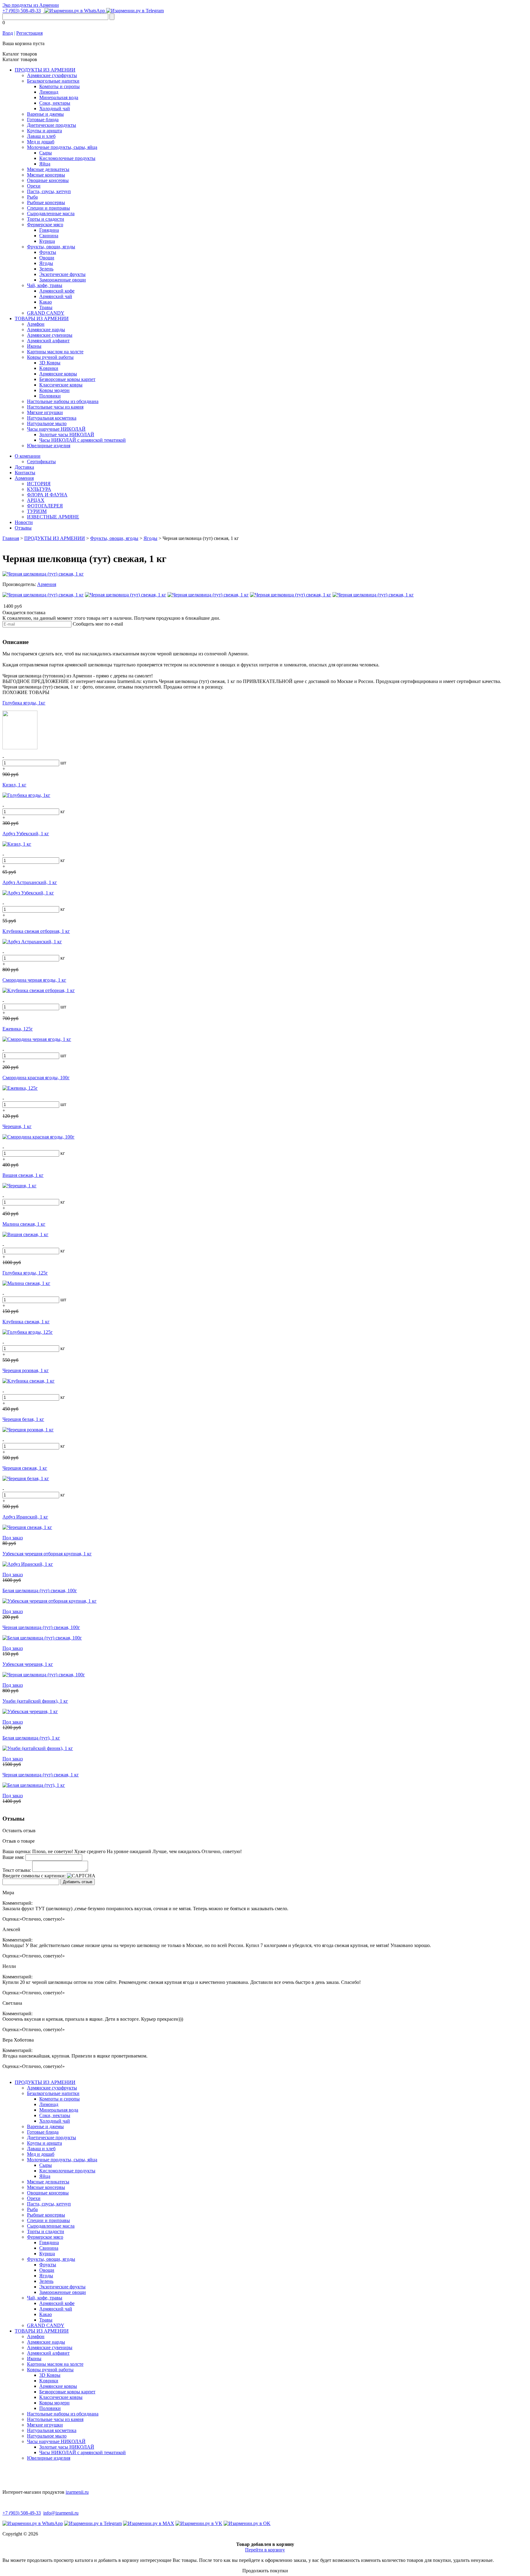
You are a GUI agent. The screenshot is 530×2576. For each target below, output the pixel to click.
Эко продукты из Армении (31, 5)
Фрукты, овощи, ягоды (51, 247)
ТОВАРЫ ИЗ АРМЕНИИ (42, 318)
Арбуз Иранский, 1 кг (25, 1517)
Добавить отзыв (78, 1882)
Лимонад (49, 92)
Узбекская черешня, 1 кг (28, 1664)
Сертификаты (41, 462)
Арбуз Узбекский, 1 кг (26, 834)
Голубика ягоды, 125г (25, 1273)
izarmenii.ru (77, 2492)
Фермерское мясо (45, 225)
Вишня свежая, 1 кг (23, 1175)
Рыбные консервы (46, 202)
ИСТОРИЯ (39, 484)
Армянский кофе (57, 291)
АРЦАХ (36, 500)
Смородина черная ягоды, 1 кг (34, 980)
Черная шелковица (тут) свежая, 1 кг (41, 1775)
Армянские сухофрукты (52, 75)
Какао (46, 302)
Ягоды (46, 263)
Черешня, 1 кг (17, 1126)
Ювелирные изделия (49, 446)
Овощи (47, 258)
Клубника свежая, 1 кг (26, 1322)
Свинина (49, 236)
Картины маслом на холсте (55, 352)
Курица (47, 241)
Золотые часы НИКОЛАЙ (67, 435)
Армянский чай (56, 296)
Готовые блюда (43, 120)
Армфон (36, 324)
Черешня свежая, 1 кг (25, 1468)
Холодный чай (55, 109)
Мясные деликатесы (48, 169)
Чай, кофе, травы (45, 285)
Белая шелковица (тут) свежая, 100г (40, 1591)
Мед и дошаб (41, 142)
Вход (8, 33)
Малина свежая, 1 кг (24, 1224)
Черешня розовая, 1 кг (26, 1370)
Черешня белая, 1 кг (23, 1419)
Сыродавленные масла (51, 213)
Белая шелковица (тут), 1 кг (31, 1738)
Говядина (49, 230)
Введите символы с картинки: (34, 1876)
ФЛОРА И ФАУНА (47, 495)
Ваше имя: (13, 1857)
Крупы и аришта (44, 131)
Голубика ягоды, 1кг (24, 703)
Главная (11, 538)
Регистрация (29, 33)
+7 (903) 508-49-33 (22, 11)
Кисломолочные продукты (67, 158)
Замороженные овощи (63, 280)
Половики (50, 396)
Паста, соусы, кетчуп (49, 191)
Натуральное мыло (47, 423)
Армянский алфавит (48, 341)
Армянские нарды (46, 330)
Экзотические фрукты (62, 274)
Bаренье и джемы (45, 114)
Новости (24, 522)
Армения (24, 478)
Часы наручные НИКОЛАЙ (56, 429)
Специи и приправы (48, 208)
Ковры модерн (54, 390)
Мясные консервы (46, 175)
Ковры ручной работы (50, 357)
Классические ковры (61, 385)
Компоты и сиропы (60, 86)
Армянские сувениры (50, 335)
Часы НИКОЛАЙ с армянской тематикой (83, 440)
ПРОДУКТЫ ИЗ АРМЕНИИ (45, 70)
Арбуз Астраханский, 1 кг (30, 882)
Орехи (34, 186)
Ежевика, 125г (18, 1029)
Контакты (25, 473)
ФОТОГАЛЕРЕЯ (45, 506)
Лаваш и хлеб (41, 136)
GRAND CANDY (46, 313)
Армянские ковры (58, 374)
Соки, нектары (55, 103)
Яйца (45, 164)
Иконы (34, 346)
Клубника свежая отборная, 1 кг (36, 931)
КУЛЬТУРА (39, 489)
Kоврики (49, 368)
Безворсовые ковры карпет (67, 379)
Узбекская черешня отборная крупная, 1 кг (47, 1554)
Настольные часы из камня (55, 407)
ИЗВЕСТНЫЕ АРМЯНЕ (53, 517)
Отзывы (23, 528)
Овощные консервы (48, 180)
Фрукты (48, 252)
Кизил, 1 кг (14, 785)
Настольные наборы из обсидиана (63, 401)
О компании (28, 456)
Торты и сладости (46, 219)
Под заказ (13, 1538)
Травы (46, 307)
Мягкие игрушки (45, 412)
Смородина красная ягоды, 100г (36, 1078)
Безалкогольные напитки (53, 81)
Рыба (32, 197)
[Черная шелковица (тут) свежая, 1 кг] (43, 574)
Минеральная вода (59, 97)
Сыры (46, 153)
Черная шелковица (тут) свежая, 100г (41, 1627)
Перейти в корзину (265, 2550)
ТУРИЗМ (37, 511)
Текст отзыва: (17, 1870)
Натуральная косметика (52, 418)
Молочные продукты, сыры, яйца (62, 147)
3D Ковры (50, 363)
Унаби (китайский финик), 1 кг (35, 1701)
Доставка (24, 467)
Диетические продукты (52, 125)
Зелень (46, 269)
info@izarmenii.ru (61, 2513)
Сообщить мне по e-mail (98, 624)
